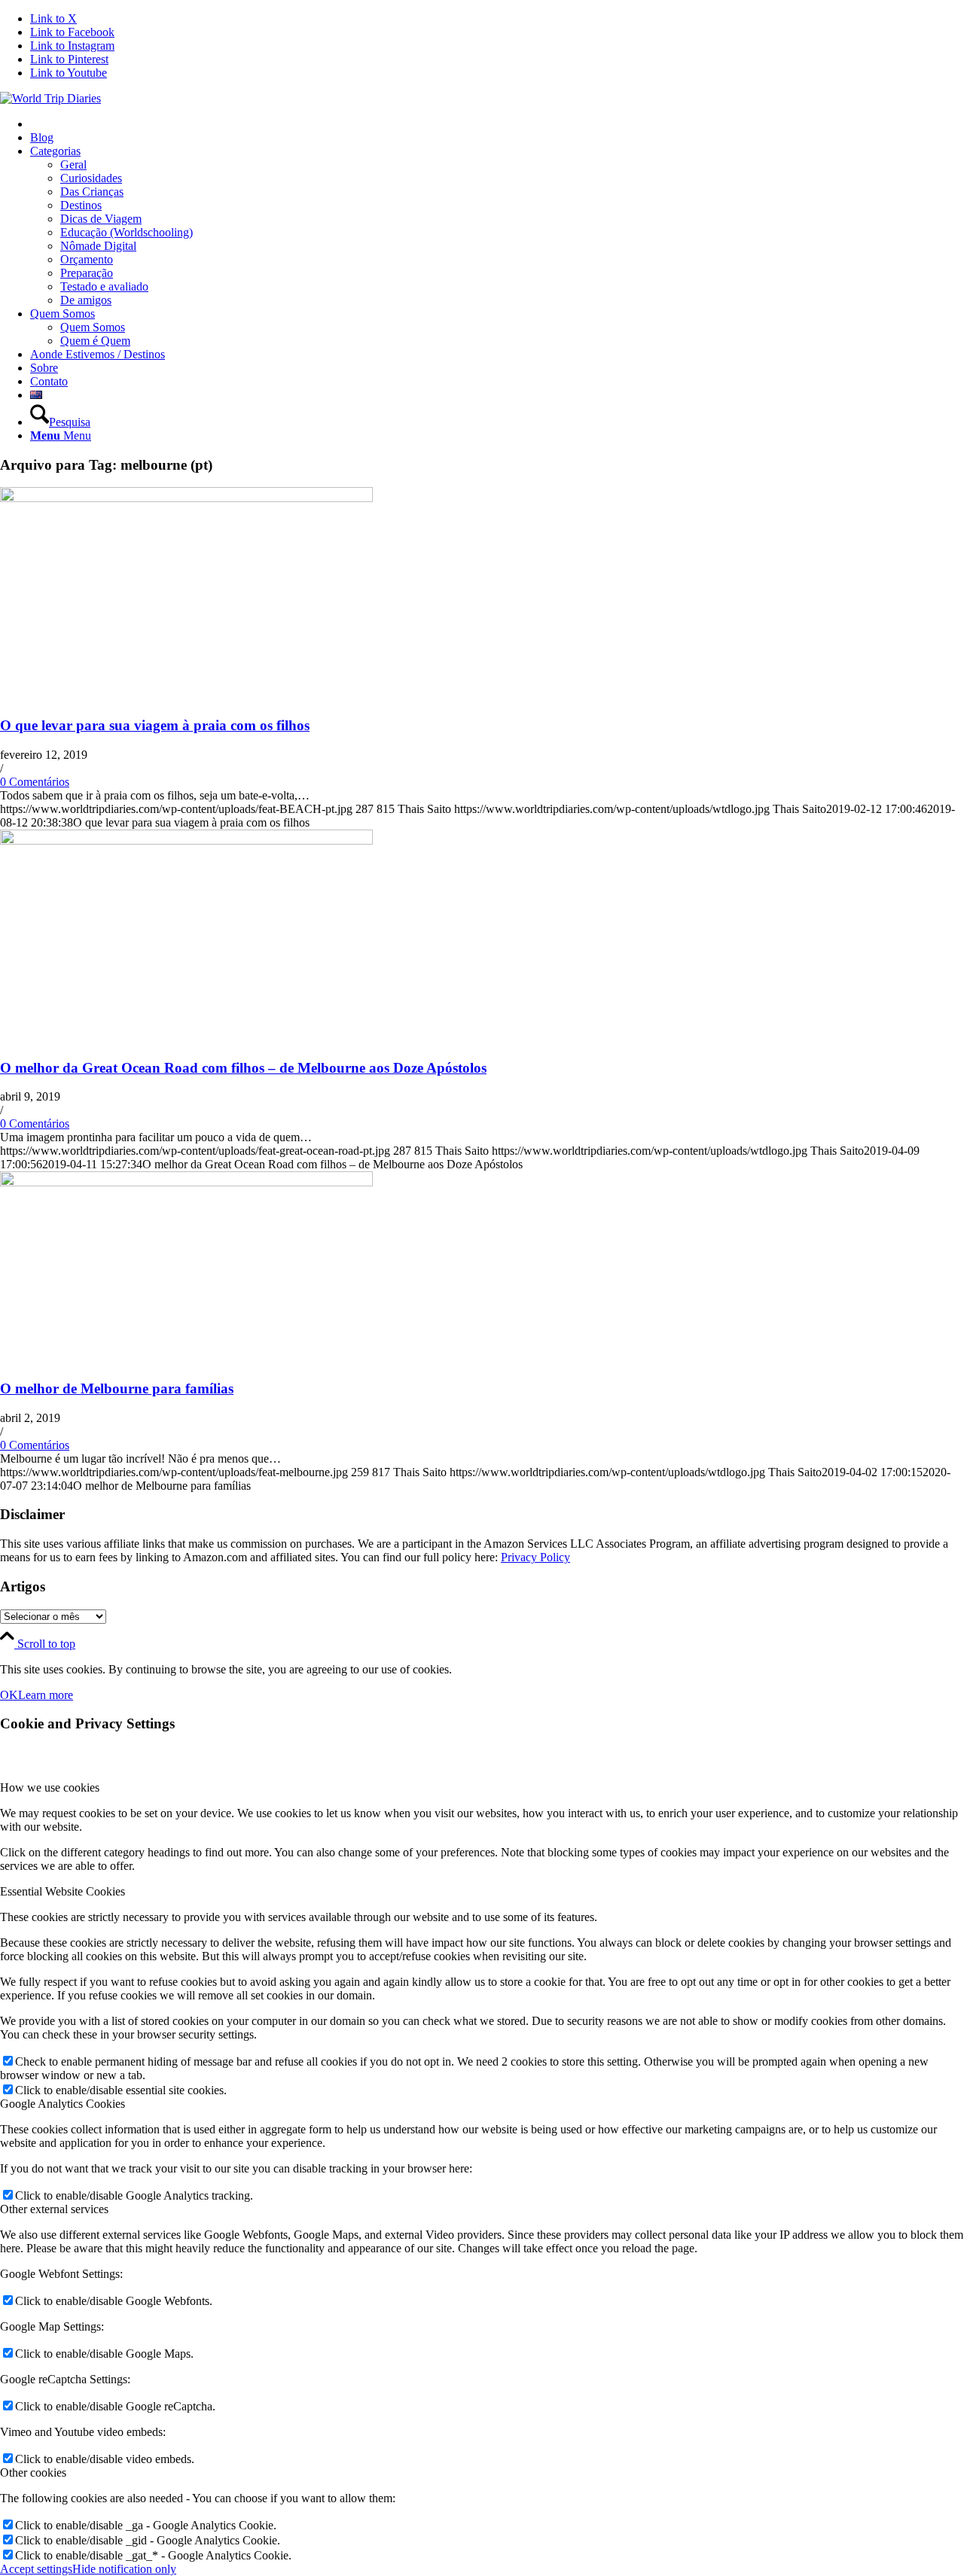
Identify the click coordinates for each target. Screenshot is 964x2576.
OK (9, 1695)
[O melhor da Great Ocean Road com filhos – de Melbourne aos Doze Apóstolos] (186, 840)
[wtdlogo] (50, 98)
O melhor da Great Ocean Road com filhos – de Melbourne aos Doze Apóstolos (243, 1068)
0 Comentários (35, 782)
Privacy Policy (535, 1557)
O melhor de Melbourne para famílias (117, 1388)
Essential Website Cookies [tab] (63, 1891)
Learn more (46, 1695)
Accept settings (36, 2569)
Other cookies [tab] (33, 2472)
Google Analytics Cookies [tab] (63, 2104)
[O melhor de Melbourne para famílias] (186, 1182)
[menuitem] (497, 124)
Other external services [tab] (54, 2209)
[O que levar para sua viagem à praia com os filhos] (186, 498)
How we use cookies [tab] (50, 1787)
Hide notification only (124, 2569)
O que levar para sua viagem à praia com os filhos (155, 725)
